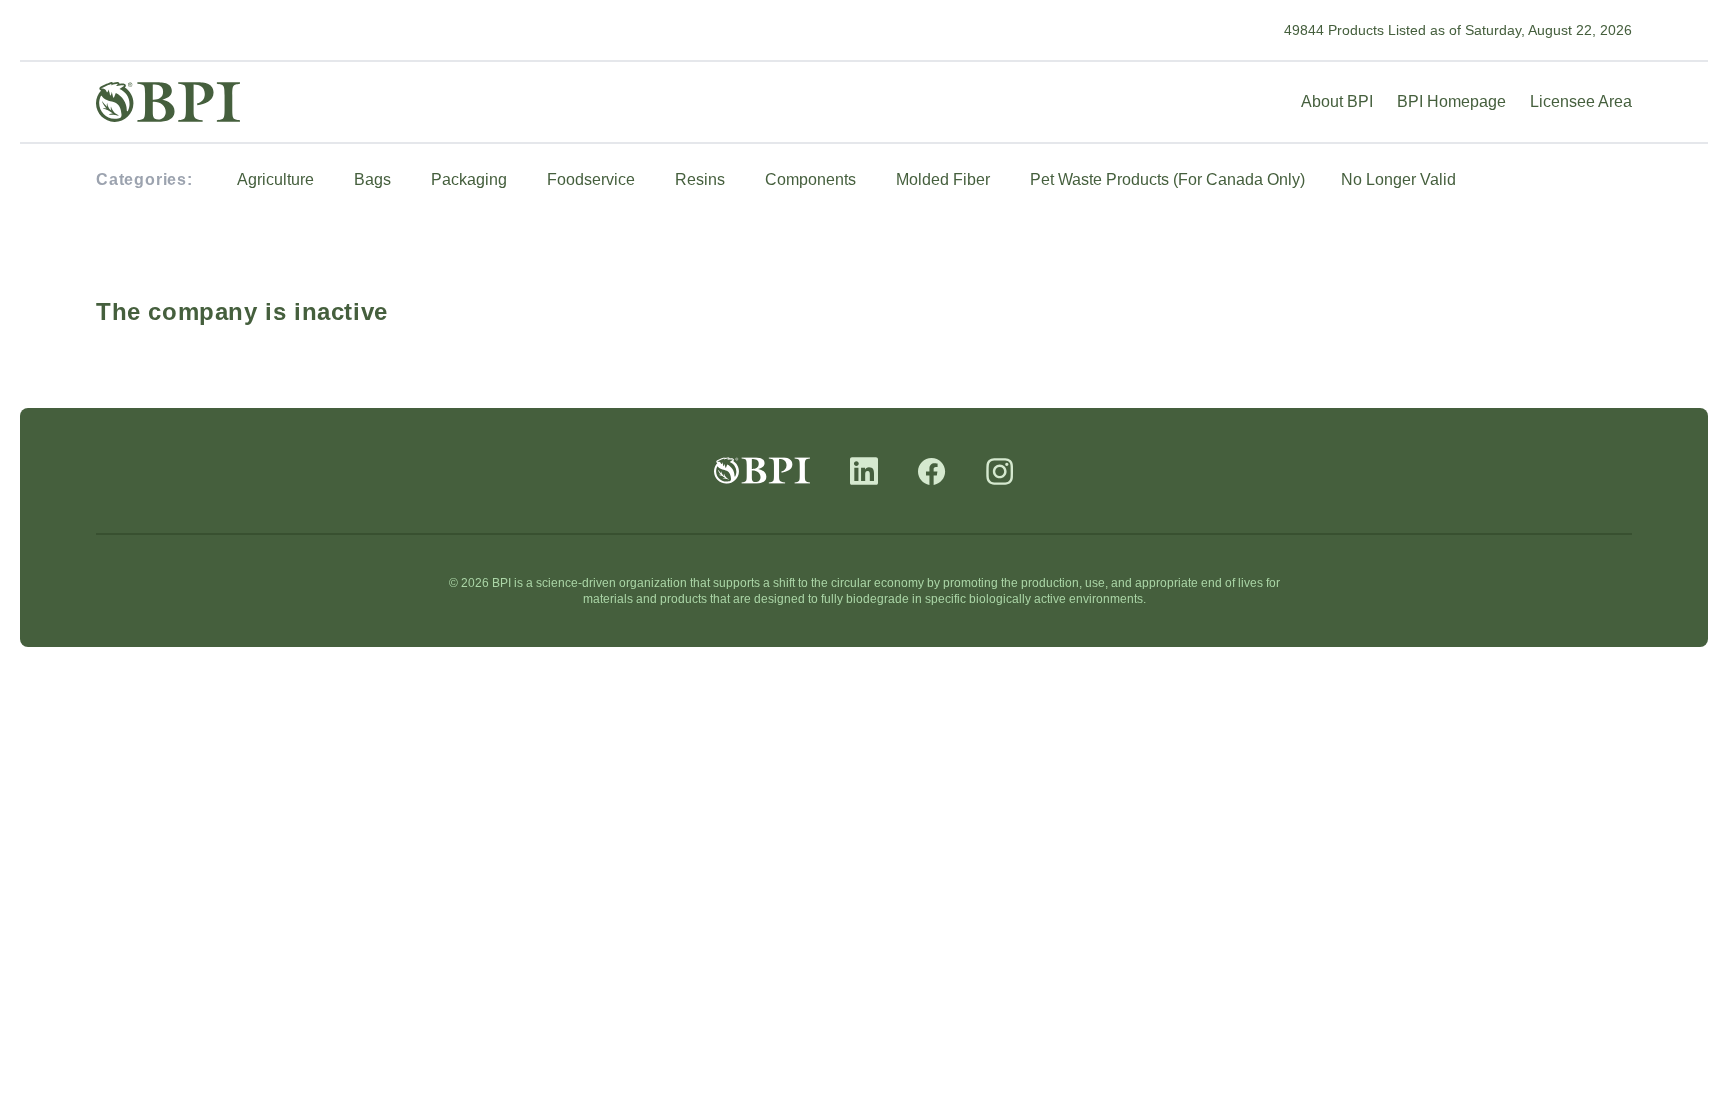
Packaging (469, 179)
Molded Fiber (943, 179)
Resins (700, 179)
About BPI (1337, 101)
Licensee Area (1581, 101)
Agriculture (275, 179)
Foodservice (591, 179)
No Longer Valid (1398, 179)
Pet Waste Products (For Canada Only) (1167, 179)
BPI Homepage (1451, 101)
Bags (372, 179)
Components (810, 179)
